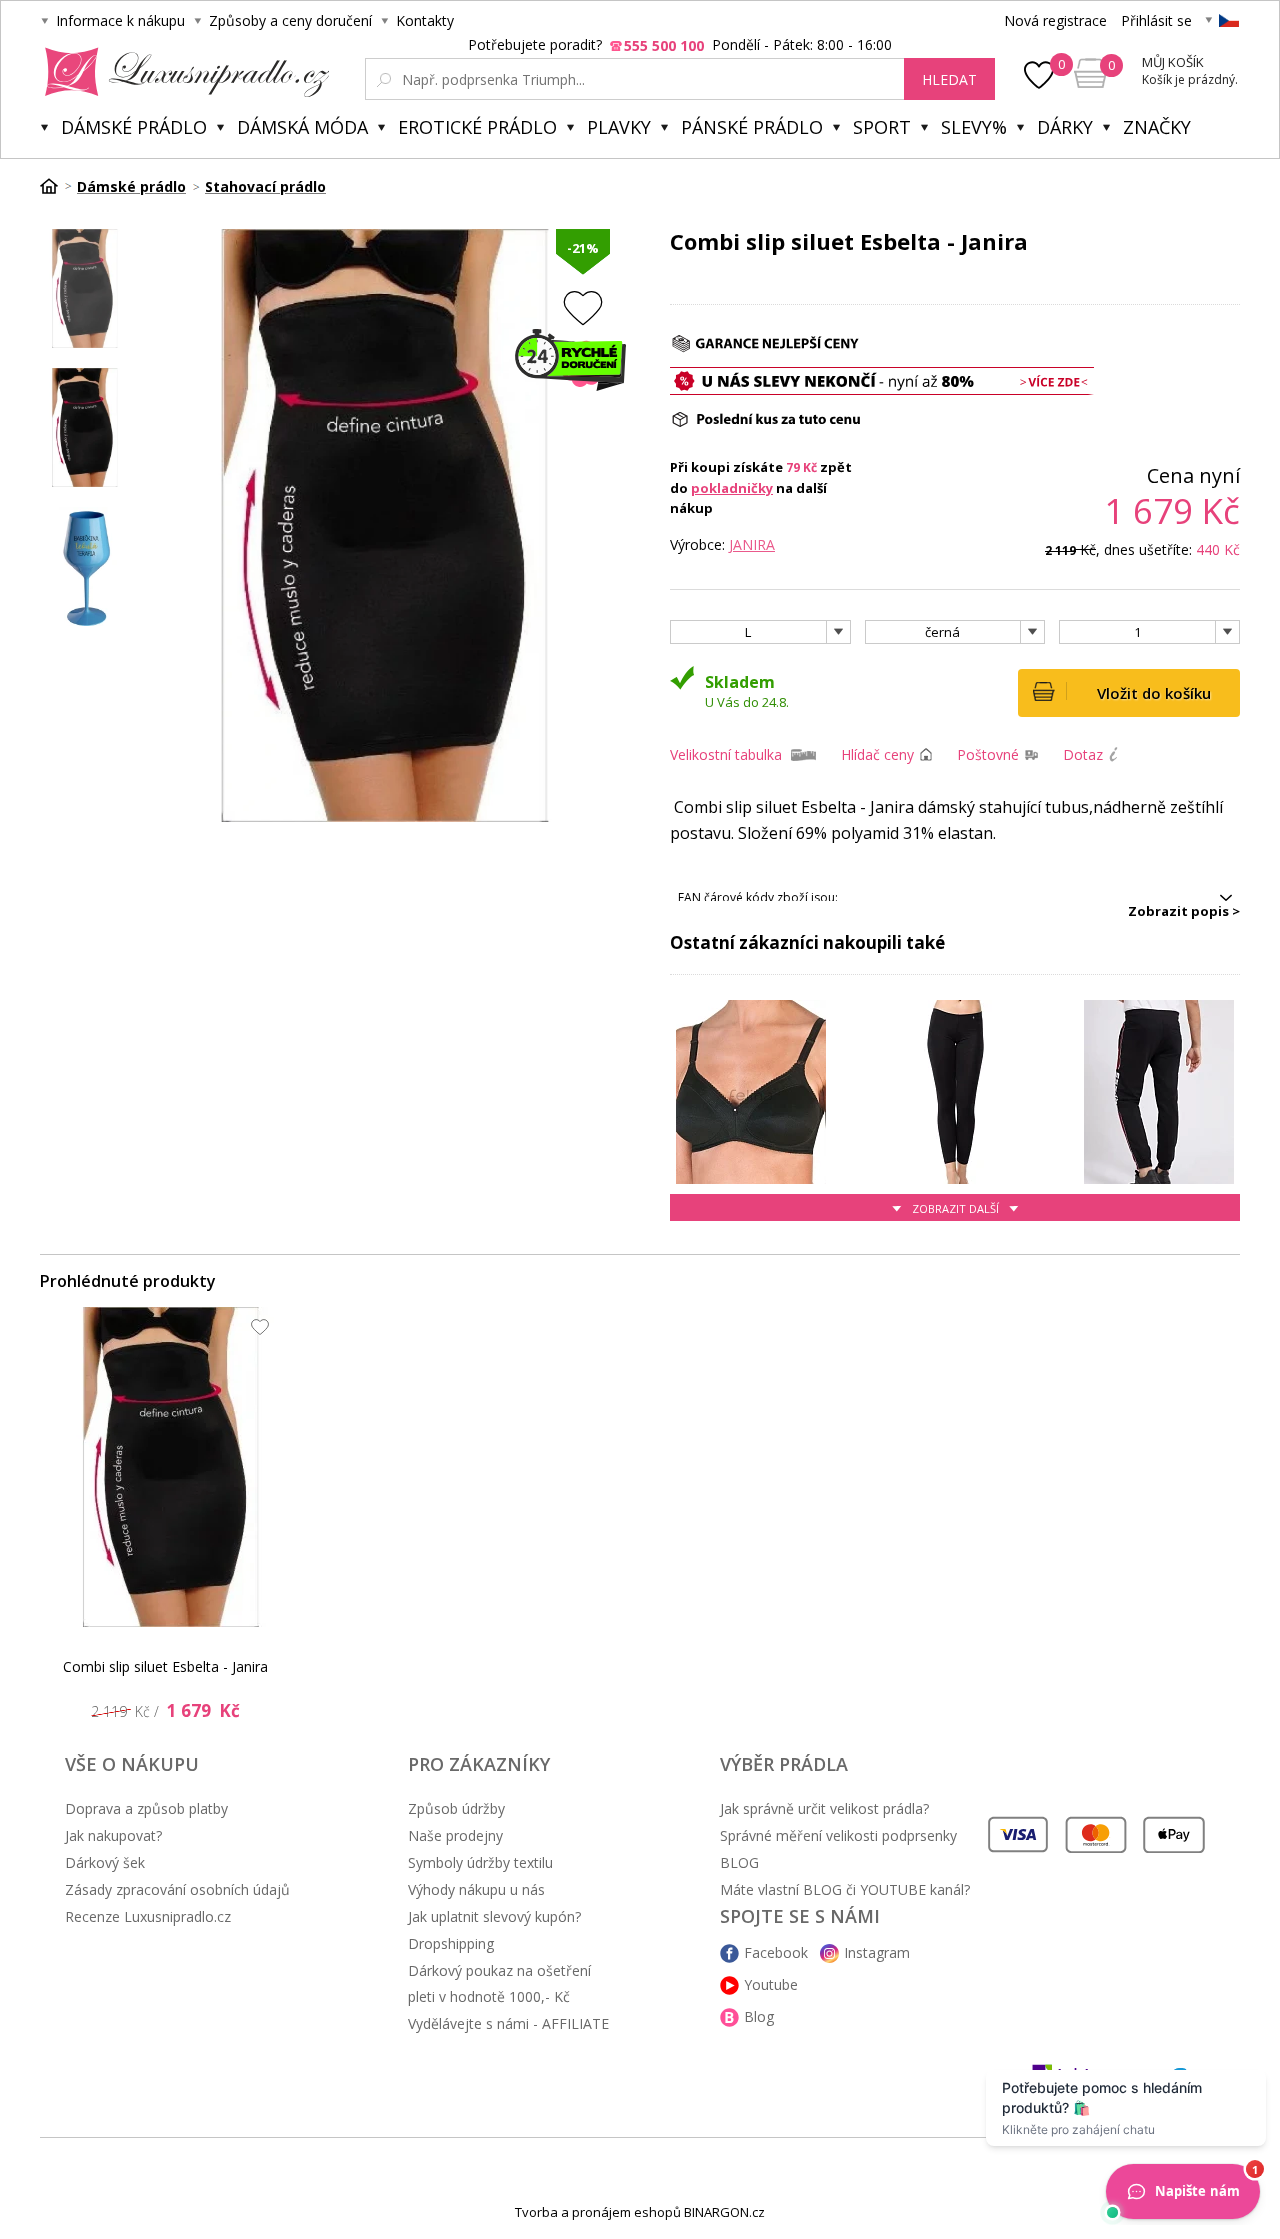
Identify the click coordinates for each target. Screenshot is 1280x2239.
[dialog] (640, 1119)
